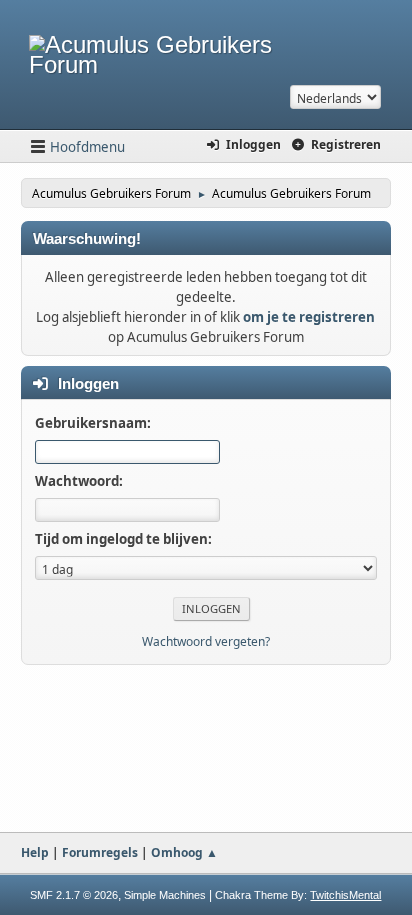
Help (35, 852)
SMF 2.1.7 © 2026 (74, 895)
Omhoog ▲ (184, 852)
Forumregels (100, 852)
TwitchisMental (345, 895)
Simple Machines (165, 895)
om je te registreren (309, 317)
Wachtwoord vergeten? (206, 641)
